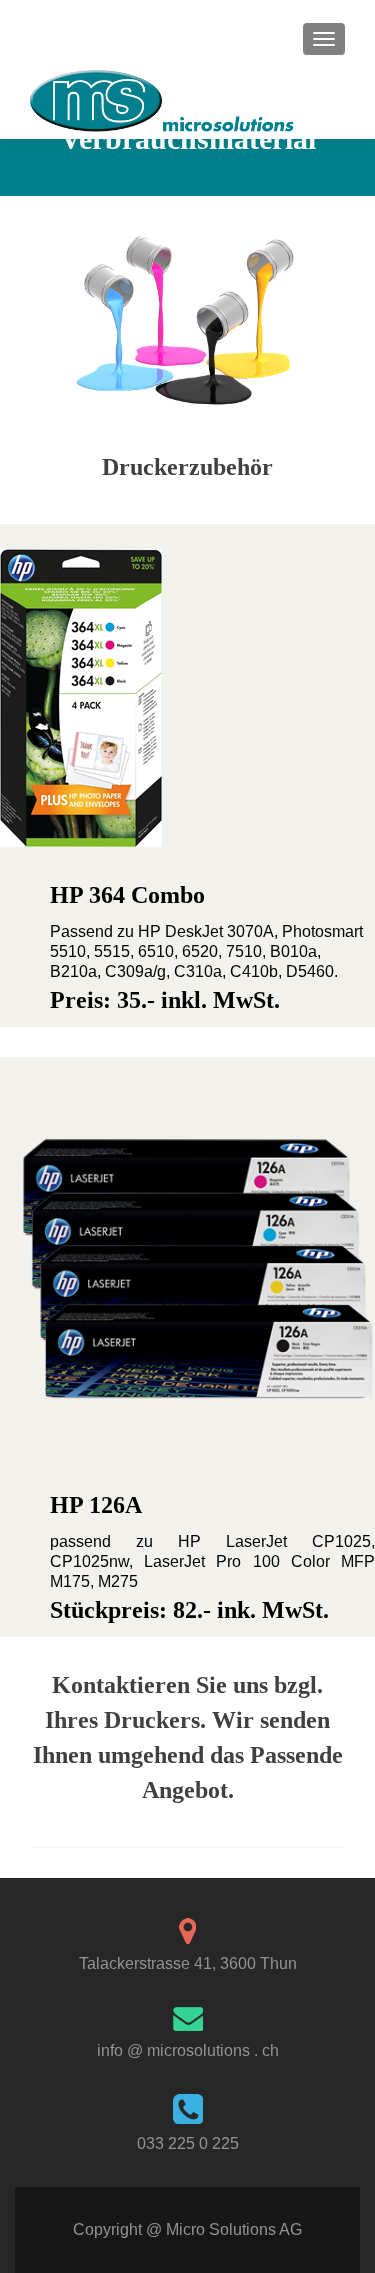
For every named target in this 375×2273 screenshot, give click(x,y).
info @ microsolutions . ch (188, 2050)
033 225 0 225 (188, 2143)
